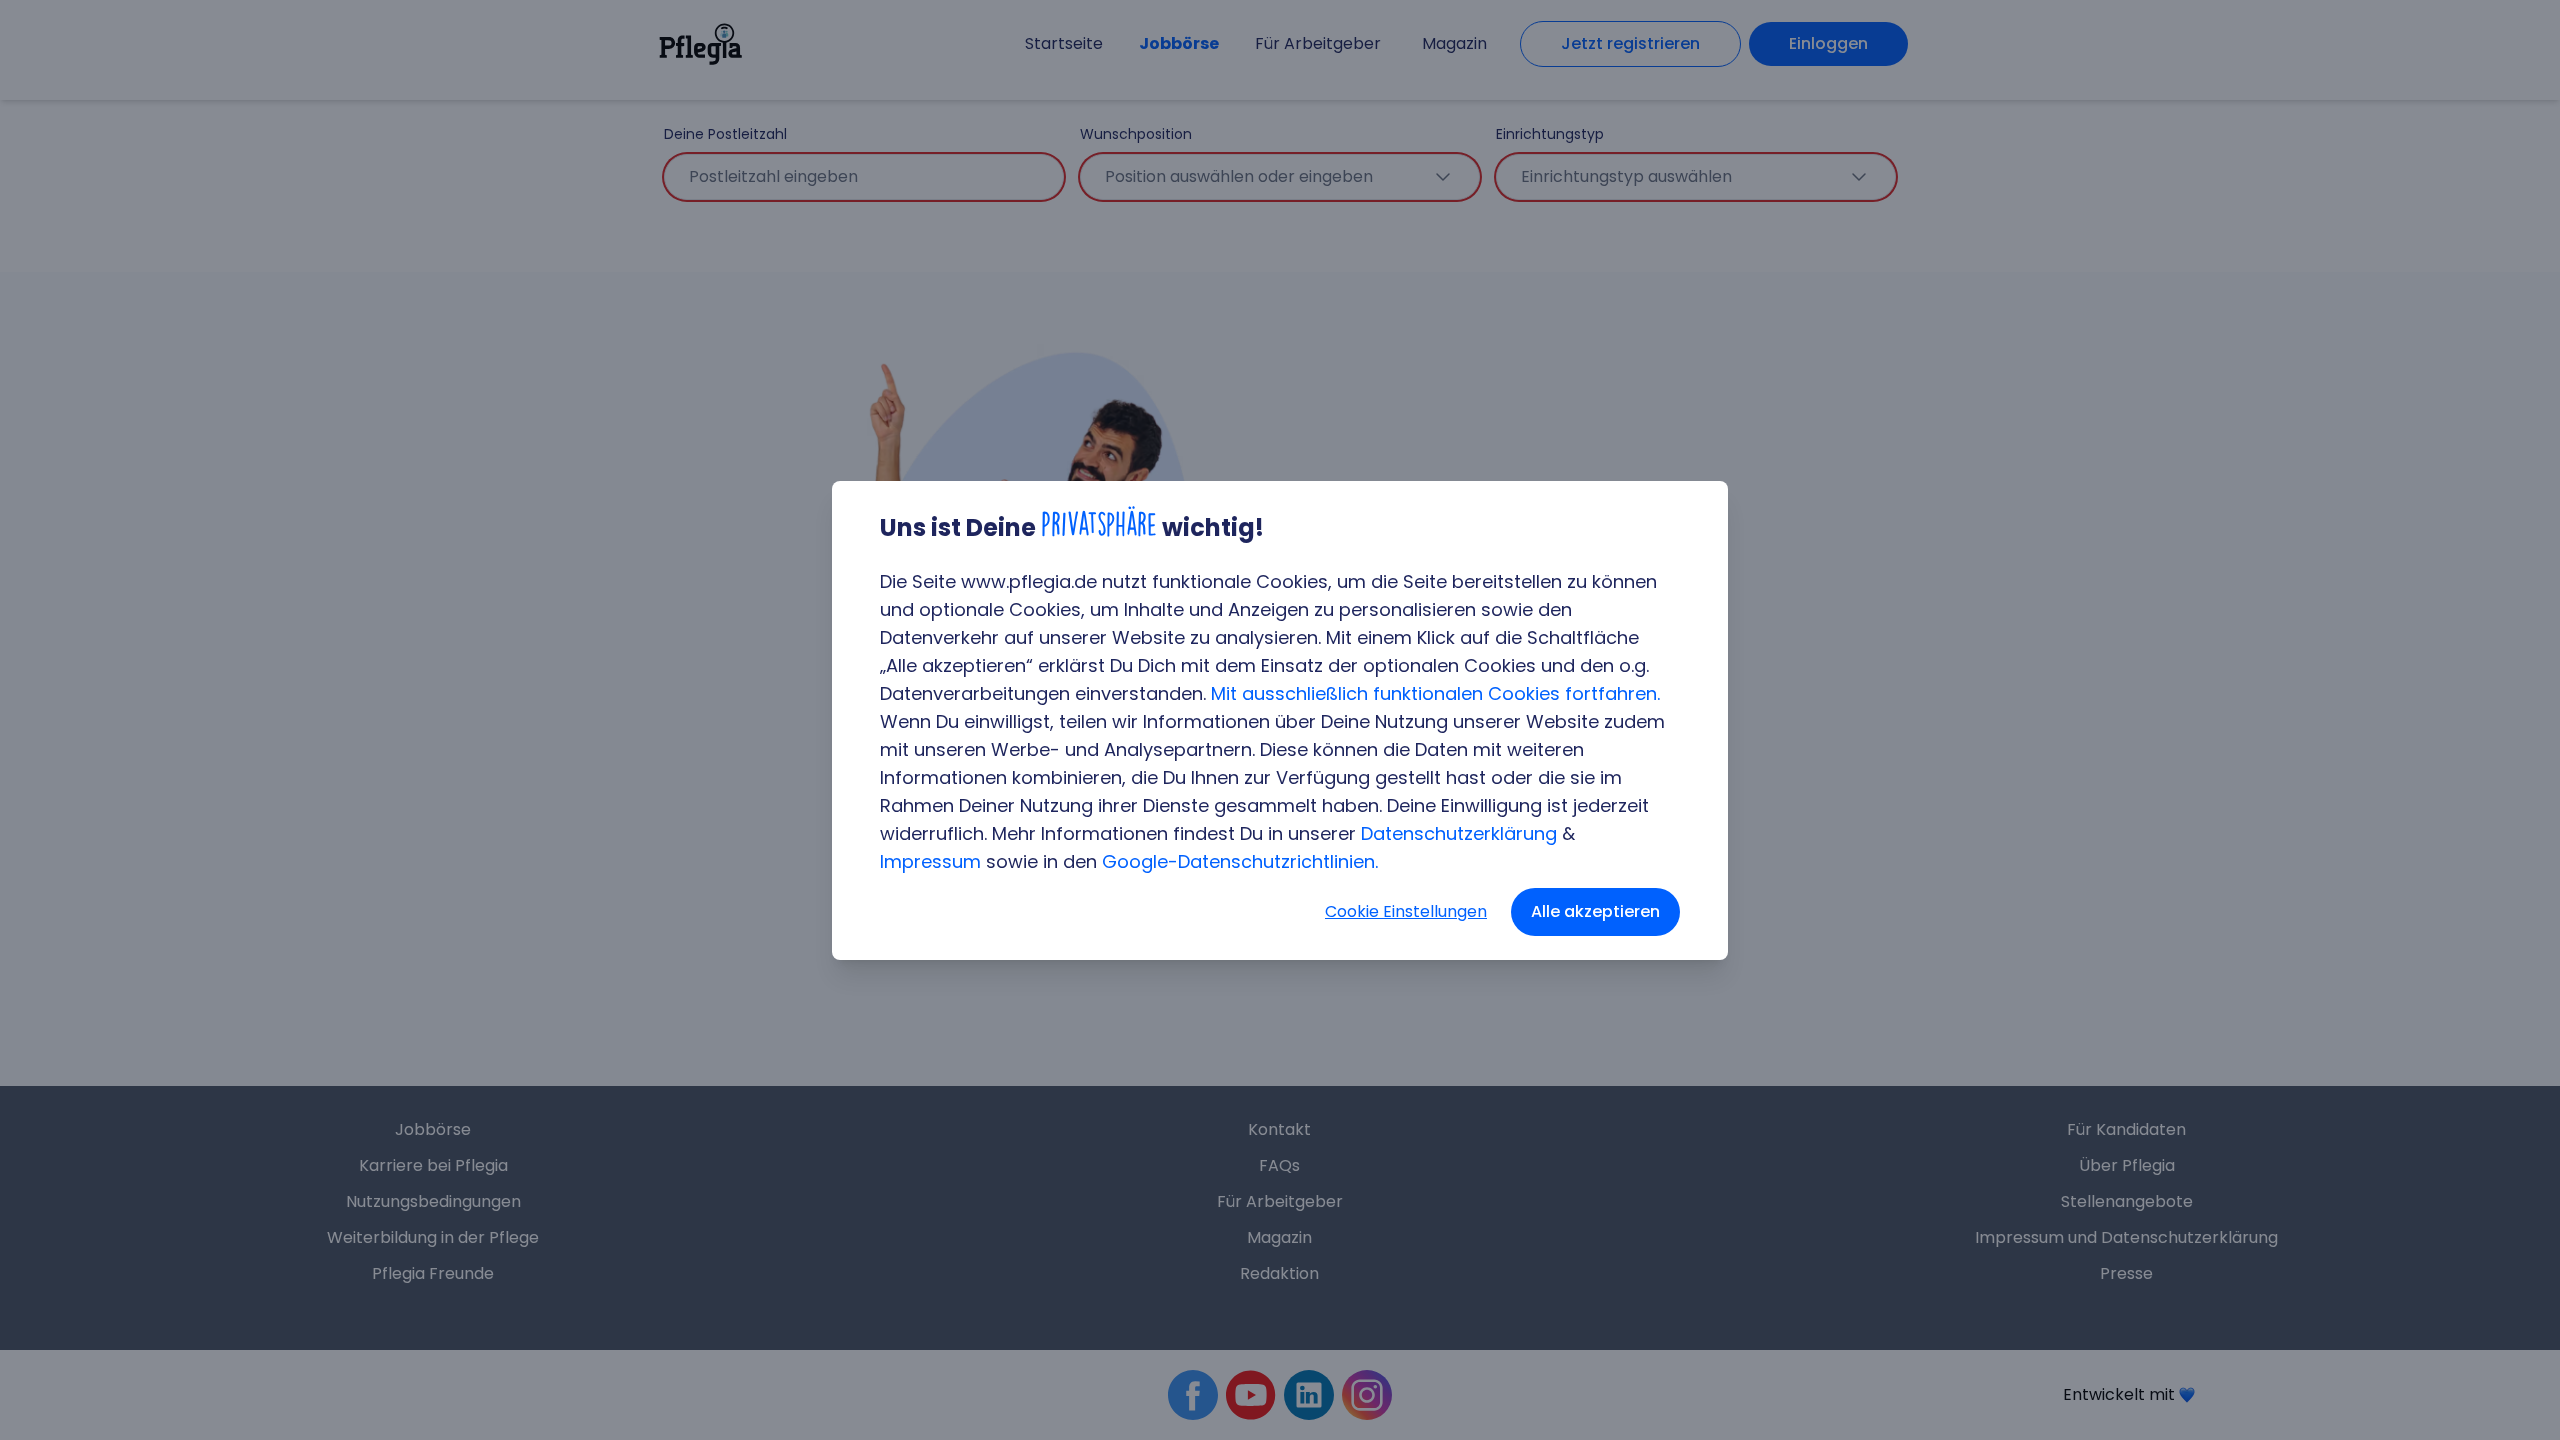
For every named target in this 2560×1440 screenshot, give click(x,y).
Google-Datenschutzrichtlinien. (1240, 861)
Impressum (930, 861)
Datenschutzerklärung (1459, 833)
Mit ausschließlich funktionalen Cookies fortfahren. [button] (1435, 693)
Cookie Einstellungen (1406, 911)
